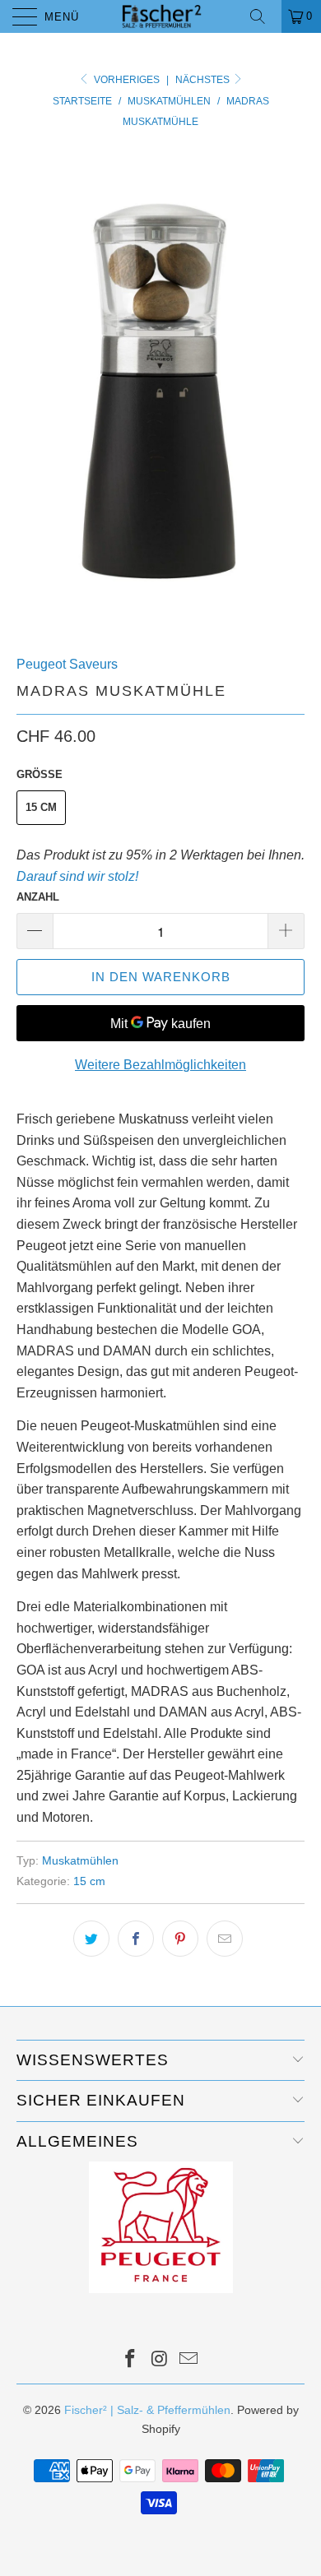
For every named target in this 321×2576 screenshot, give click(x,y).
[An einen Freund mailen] (225, 1939)
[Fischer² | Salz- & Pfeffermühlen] (161, 16)
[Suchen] (263, 16)
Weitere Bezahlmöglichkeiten (160, 1065)
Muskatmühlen (80, 1860)
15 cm (41, 807)
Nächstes (204, 80)
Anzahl (38, 897)
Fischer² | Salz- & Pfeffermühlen (147, 2410)
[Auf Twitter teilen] (91, 1939)
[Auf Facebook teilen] (136, 1939)
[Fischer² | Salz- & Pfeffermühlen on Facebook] (130, 2360)
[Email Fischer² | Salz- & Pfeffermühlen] (189, 2360)
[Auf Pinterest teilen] (180, 1939)
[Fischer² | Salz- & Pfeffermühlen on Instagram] (160, 2360)
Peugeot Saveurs (67, 664)
